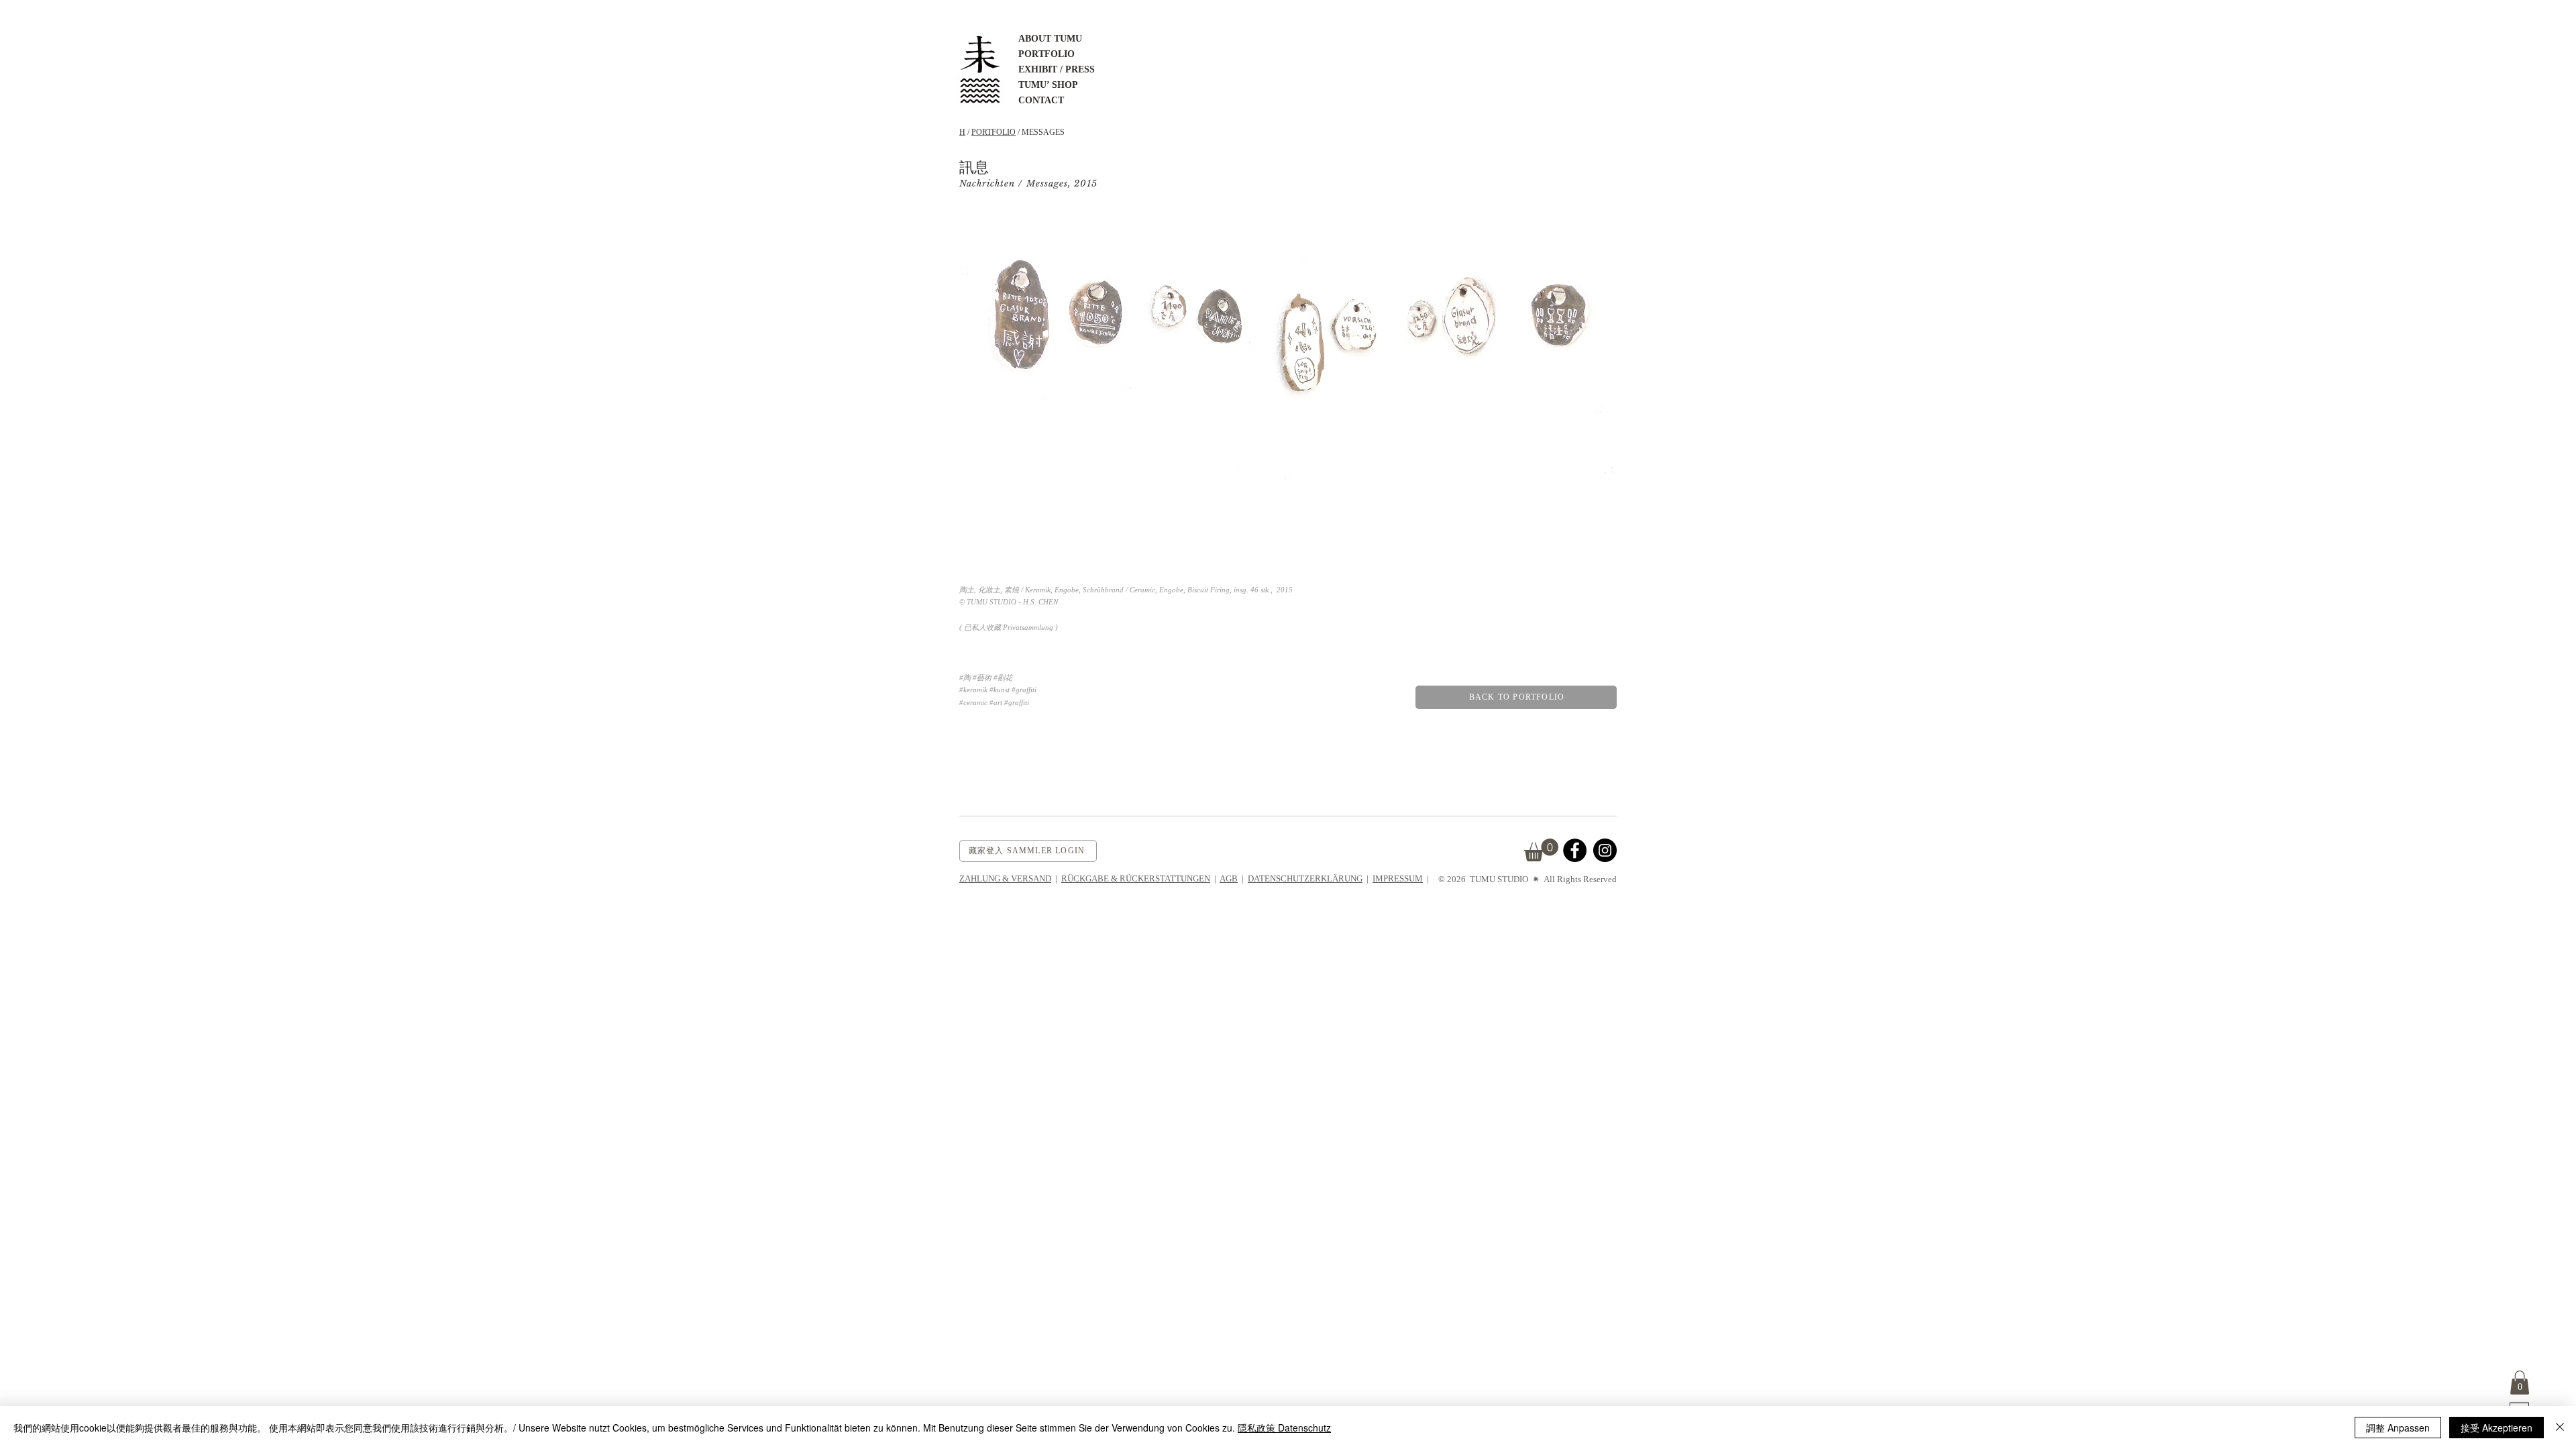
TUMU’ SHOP (1048, 85)
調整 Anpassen (2398, 1428)
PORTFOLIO (994, 132)
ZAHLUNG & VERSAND (1005, 878)
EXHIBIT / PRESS (1057, 69)
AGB (1229, 878)
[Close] (2560, 1428)
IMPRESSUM (1398, 878)
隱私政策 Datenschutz (1284, 1428)
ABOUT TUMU (1050, 39)
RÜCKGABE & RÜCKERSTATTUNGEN (1136, 878)
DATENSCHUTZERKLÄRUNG (1305, 878)
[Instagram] (1605, 850)
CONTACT (1041, 100)
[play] (1589, 559)
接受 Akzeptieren (2497, 1428)
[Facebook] (1575, 850)
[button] (2520, 1383)
